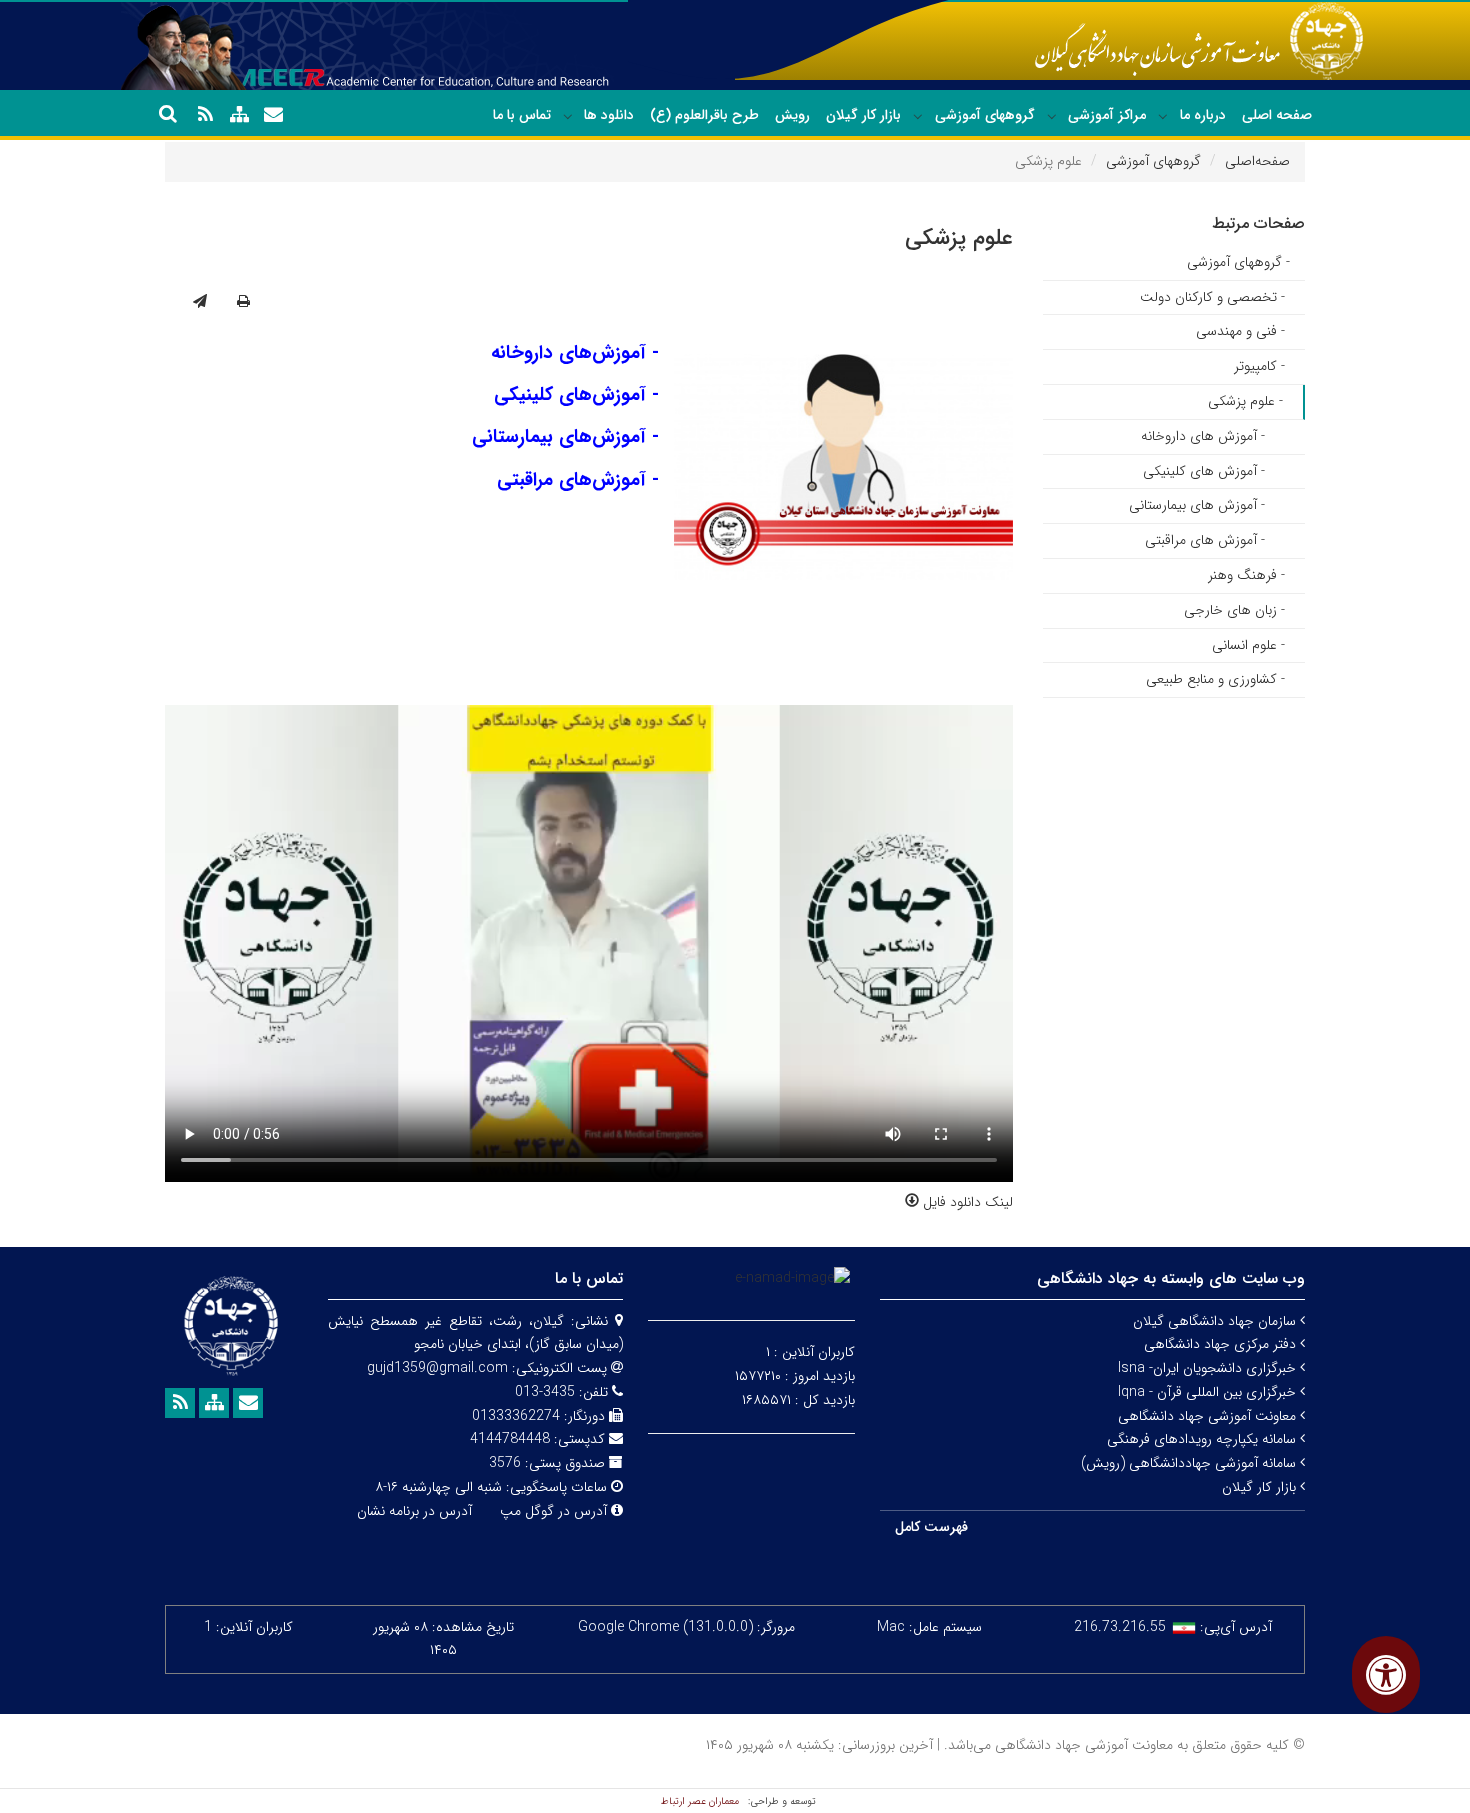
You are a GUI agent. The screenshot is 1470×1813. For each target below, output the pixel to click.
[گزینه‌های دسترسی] (1386, 1674)
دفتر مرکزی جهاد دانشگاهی (1222, 1344)
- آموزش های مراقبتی (1205, 540)
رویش (792, 115)
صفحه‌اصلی (1257, 161)
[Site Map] (239, 115)
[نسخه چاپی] (243, 302)
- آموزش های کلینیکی (1204, 471)
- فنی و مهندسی (1240, 331)
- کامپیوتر (1259, 366)
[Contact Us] (273, 115)
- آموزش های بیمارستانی (1197, 505)
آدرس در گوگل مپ (553, 1511)
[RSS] (205, 115)
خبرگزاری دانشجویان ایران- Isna (1209, 1368)
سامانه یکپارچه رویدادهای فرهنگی (1203, 1439)
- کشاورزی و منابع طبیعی (1215, 679)
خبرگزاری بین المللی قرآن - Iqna (1209, 1392)
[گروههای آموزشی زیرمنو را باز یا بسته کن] (918, 116)
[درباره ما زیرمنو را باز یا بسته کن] (1163, 116)
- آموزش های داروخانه (1203, 436)
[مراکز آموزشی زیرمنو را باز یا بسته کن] (1052, 116)
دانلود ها (609, 115)
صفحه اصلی (1277, 115)
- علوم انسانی (1248, 645)
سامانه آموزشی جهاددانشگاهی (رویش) (1190, 1463)
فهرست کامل (931, 1527)
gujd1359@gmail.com (437, 1368)
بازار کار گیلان (863, 115)
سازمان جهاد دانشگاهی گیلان (1216, 1321)
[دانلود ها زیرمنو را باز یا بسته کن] (568, 116)
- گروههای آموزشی (1238, 262)
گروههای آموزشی (985, 115)
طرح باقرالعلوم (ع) (704, 115)
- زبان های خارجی (1234, 610)
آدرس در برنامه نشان (414, 1511)
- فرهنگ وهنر (1246, 575)
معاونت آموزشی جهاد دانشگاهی (1209, 1416)
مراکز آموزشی (1107, 115)
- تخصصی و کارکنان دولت (1212, 297)
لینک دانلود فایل (966, 1202)
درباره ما (1203, 115)
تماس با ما (522, 115)
